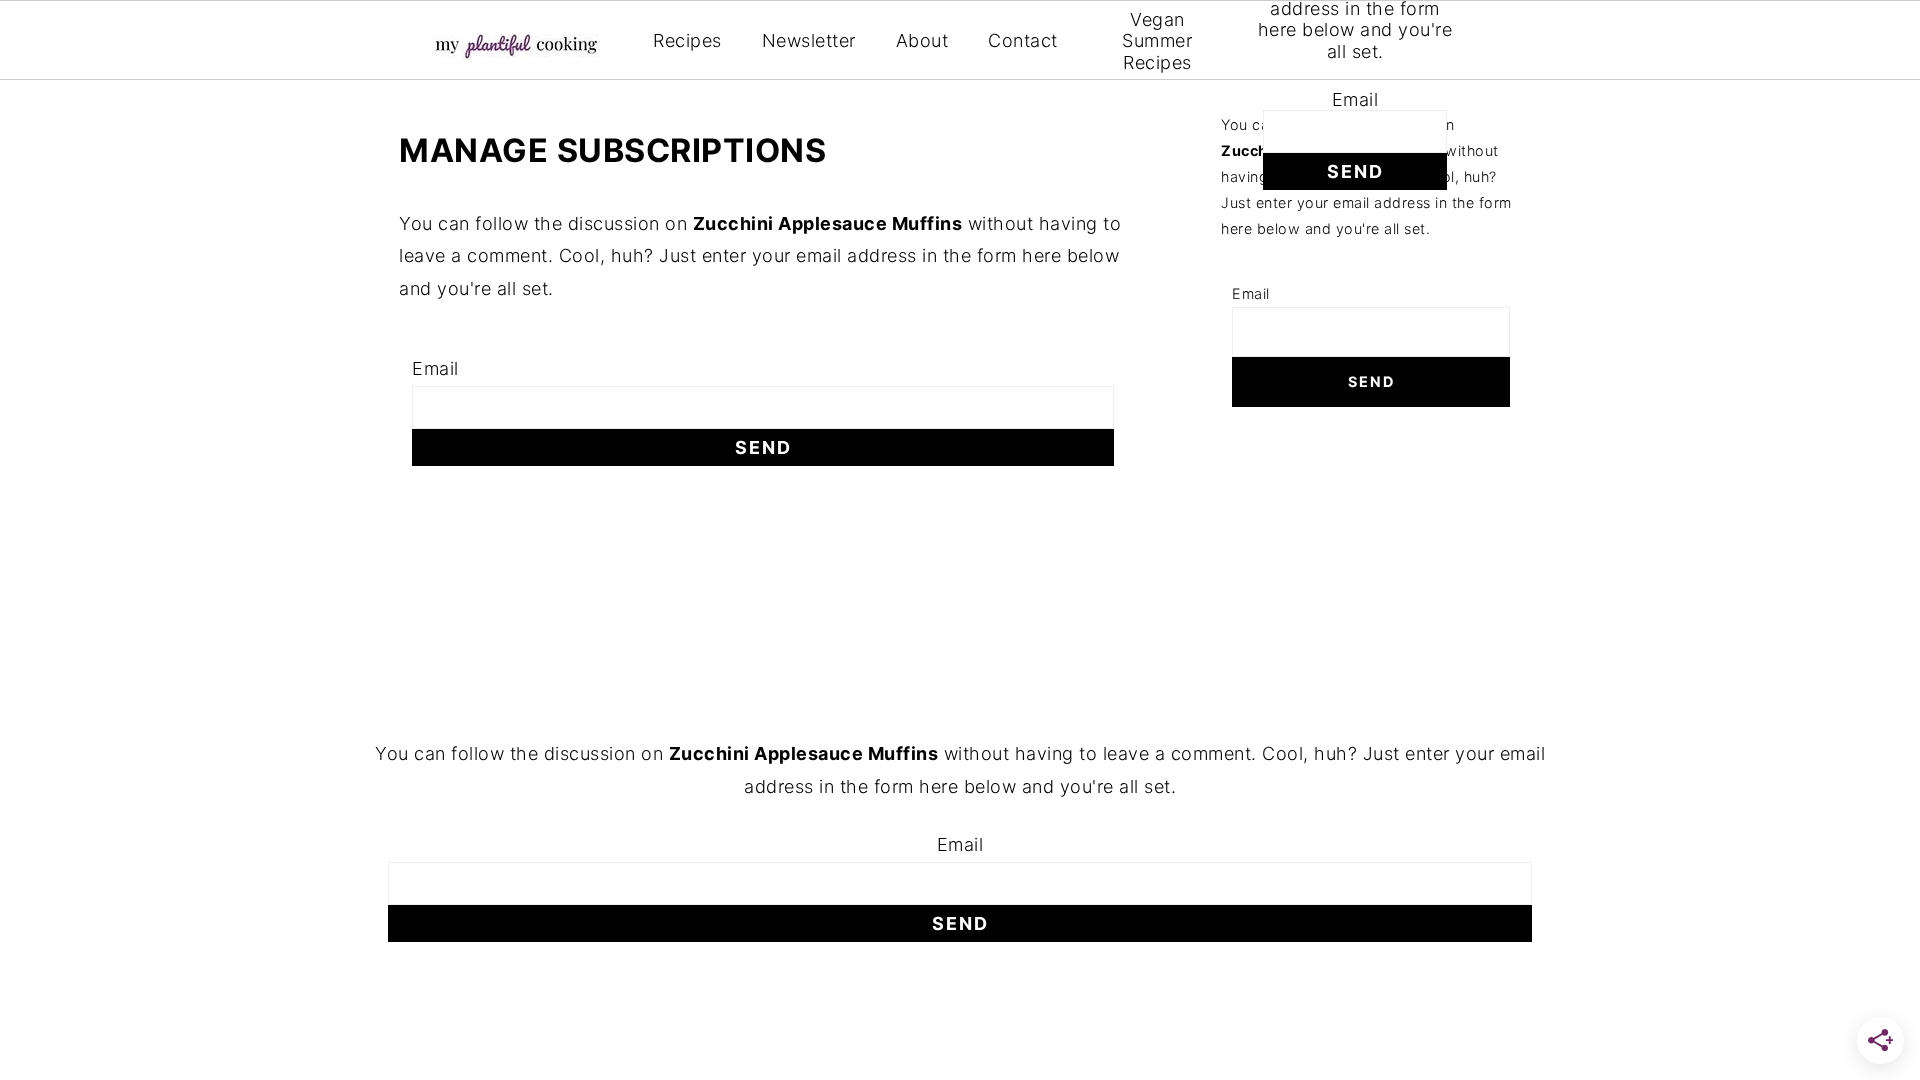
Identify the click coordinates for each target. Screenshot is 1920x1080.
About (922, 40)
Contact (1023, 40)
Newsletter (809, 40)
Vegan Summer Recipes (1157, 41)
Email (1355, 99)
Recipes (687, 40)
